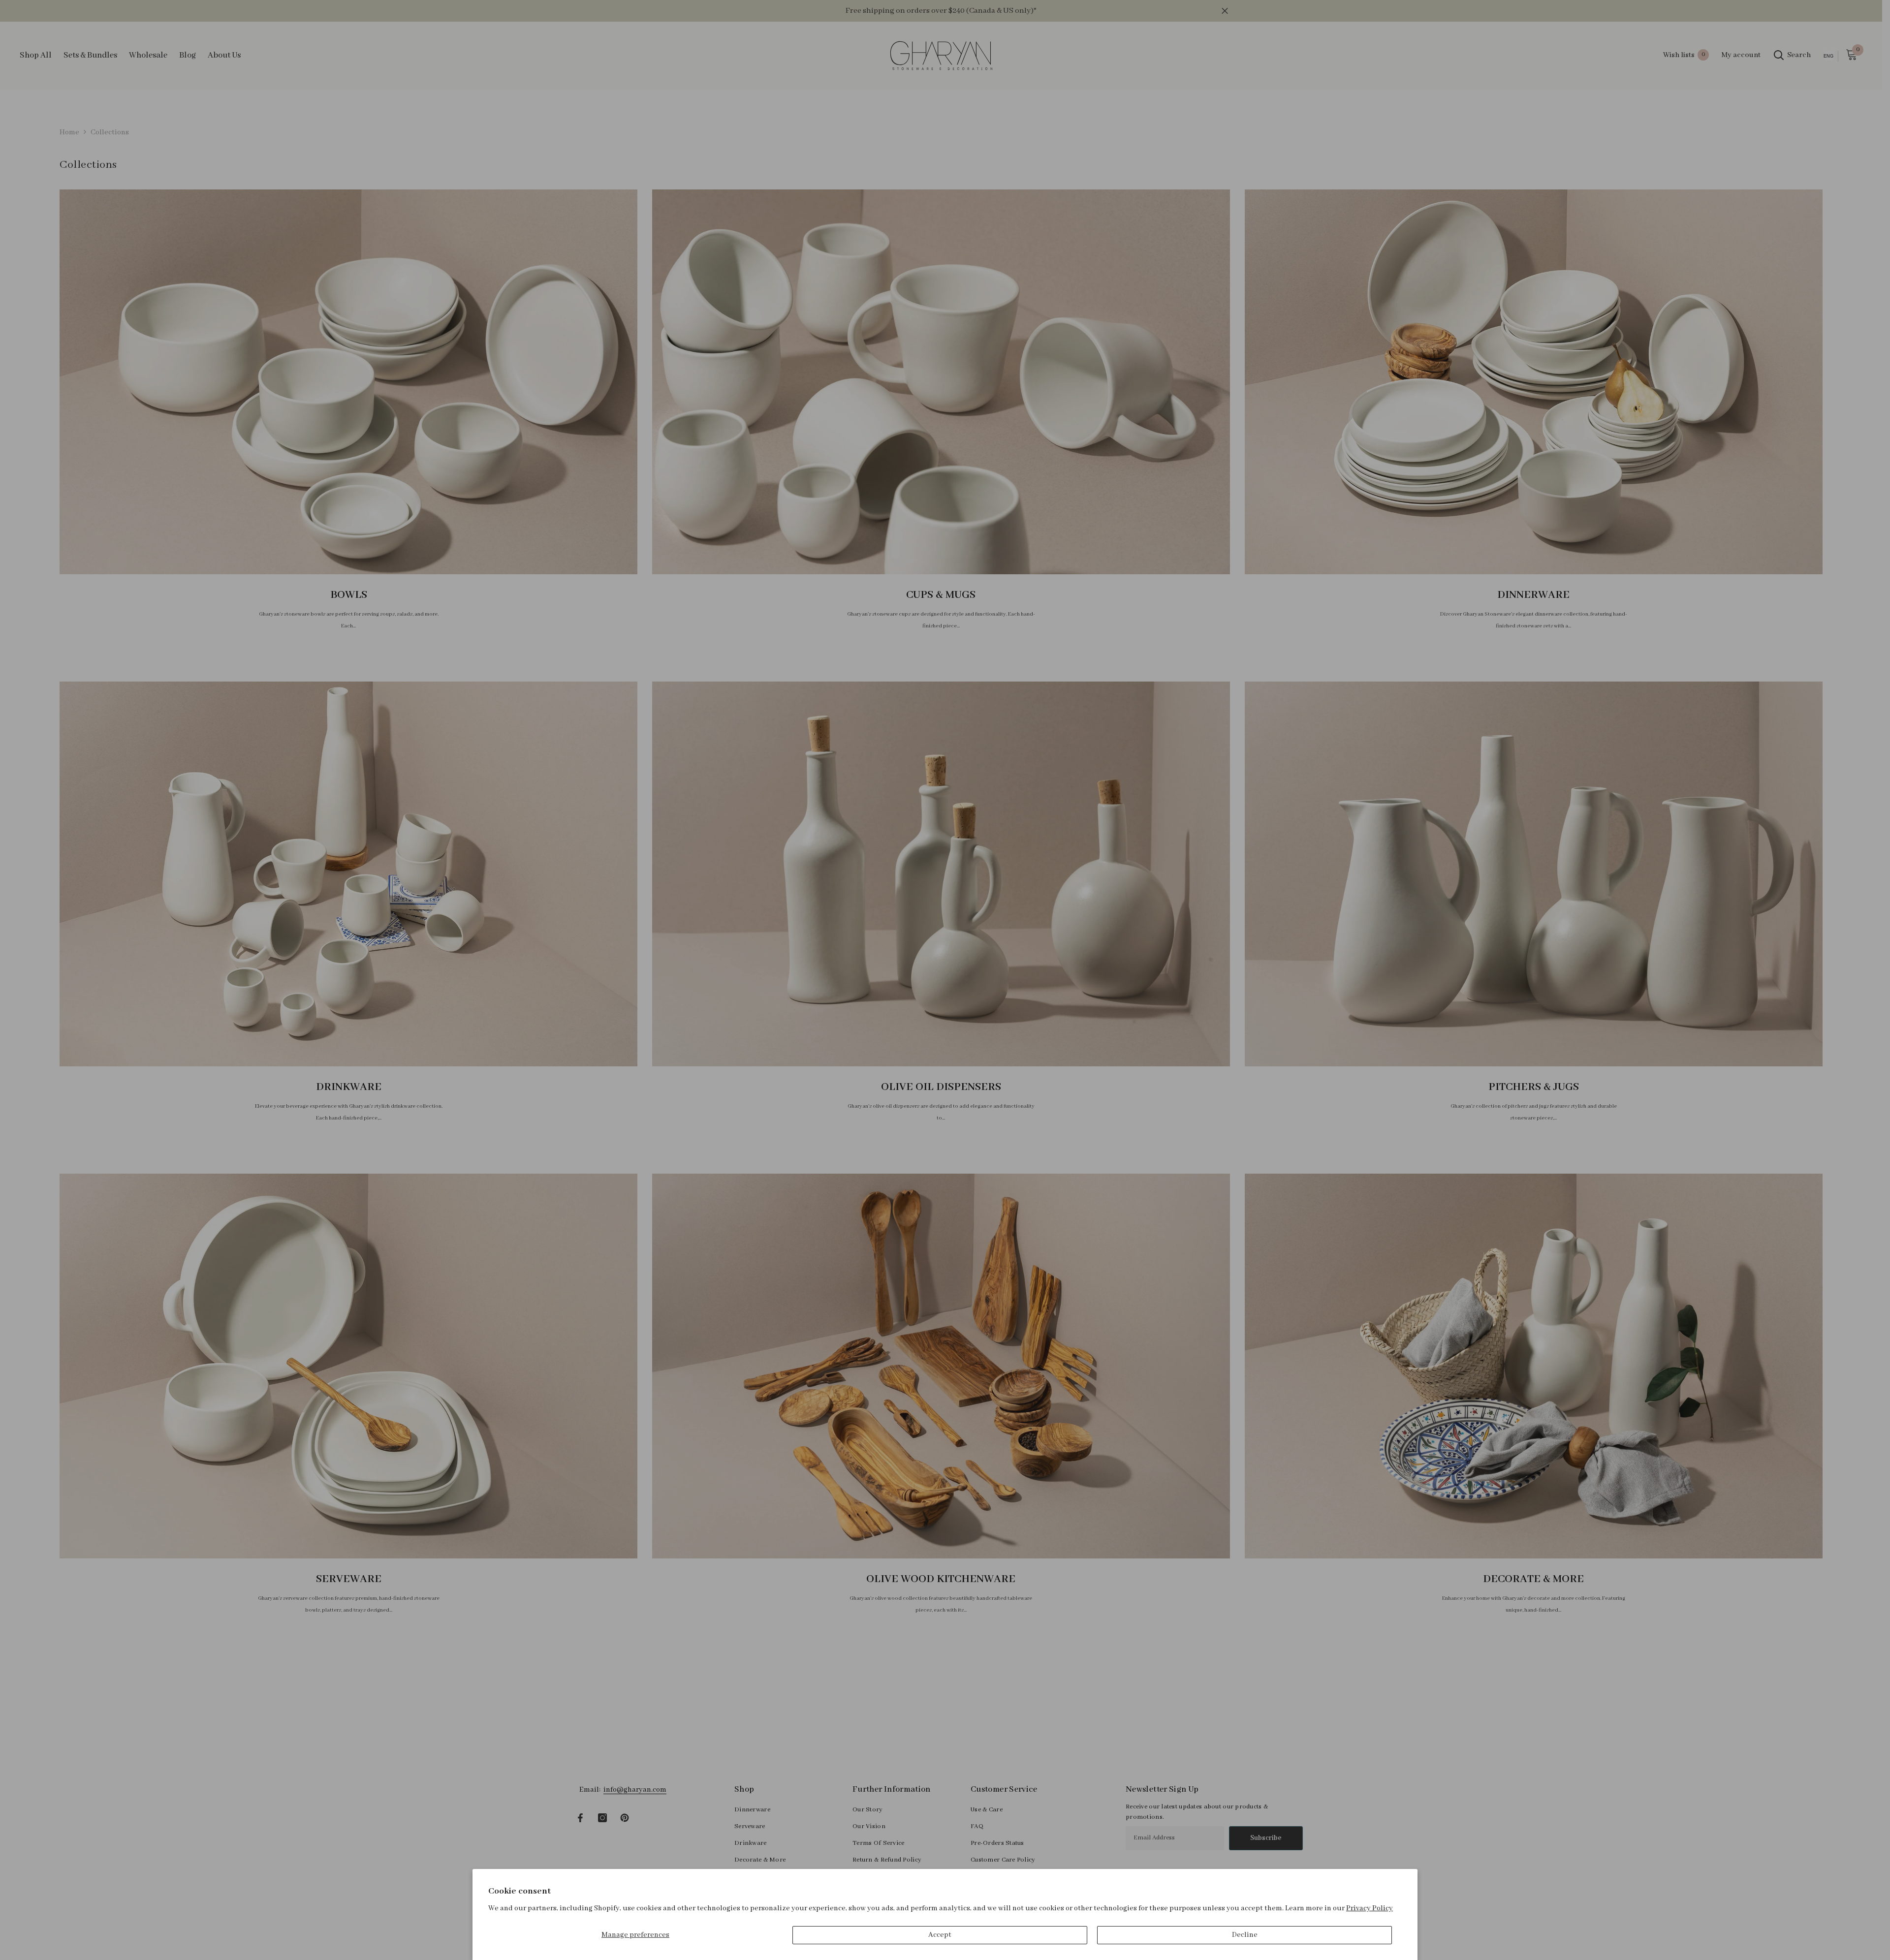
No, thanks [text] (1066, 1064)
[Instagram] (1061, 1040)
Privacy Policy (1370, 1908)
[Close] (1176, 865)
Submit (1061, 997)
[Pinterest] (1081, 1040)
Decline (1245, 1935)
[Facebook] (1040, 1040)
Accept (940, 1935)
